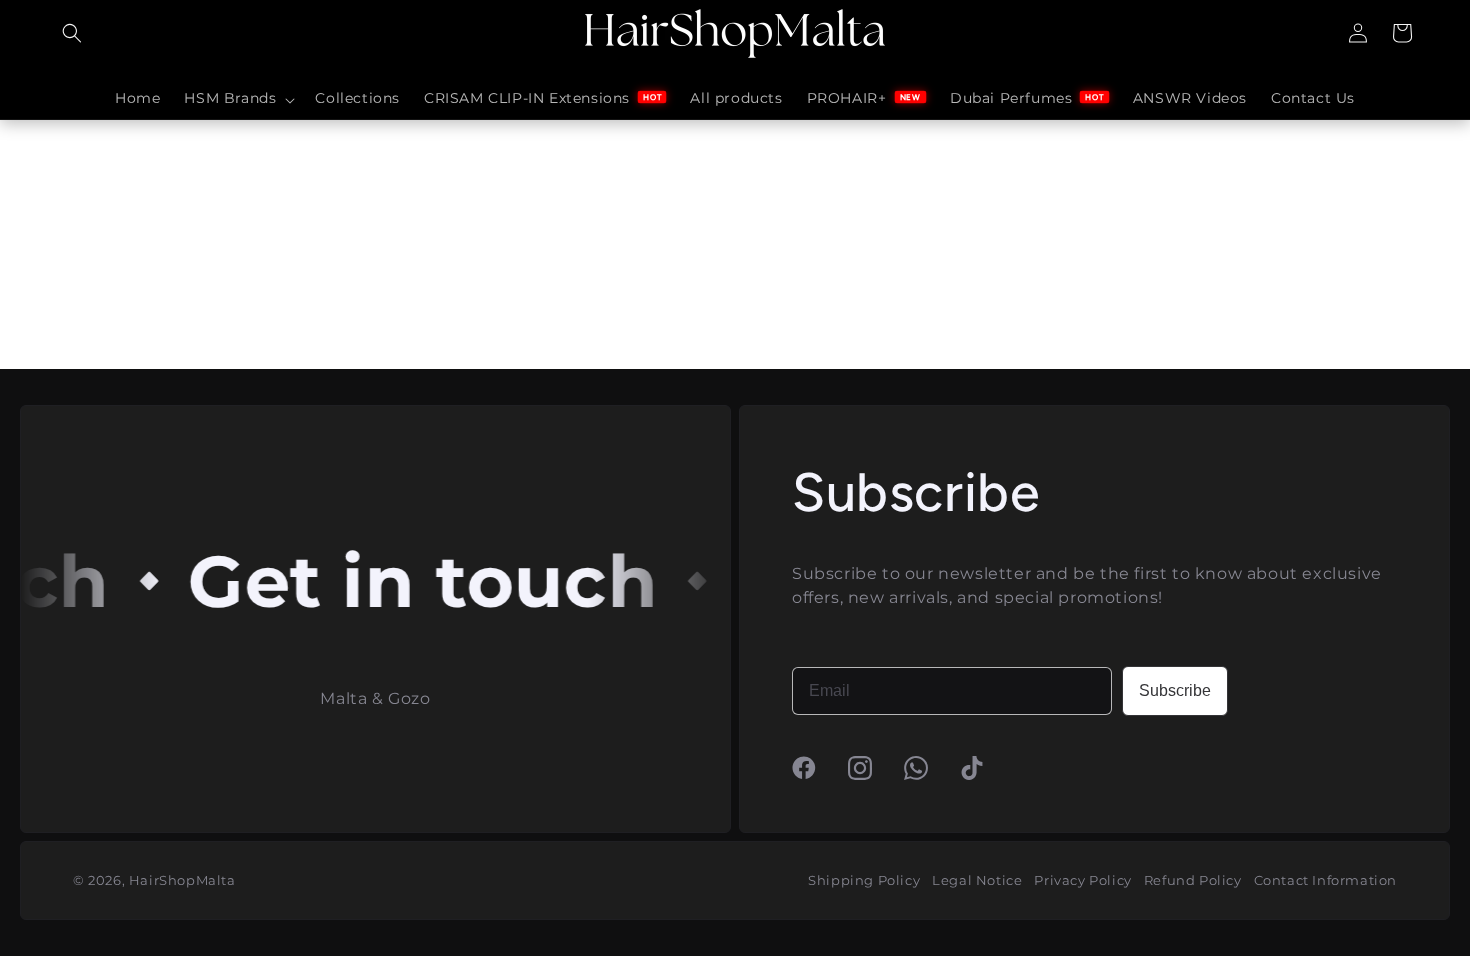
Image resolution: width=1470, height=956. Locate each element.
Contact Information (1325, 880)
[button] (72, 33)
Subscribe (1175, 690)
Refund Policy (1193, 880)
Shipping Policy (864, 880)
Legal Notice (977, 880)
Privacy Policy (1082, 880)
